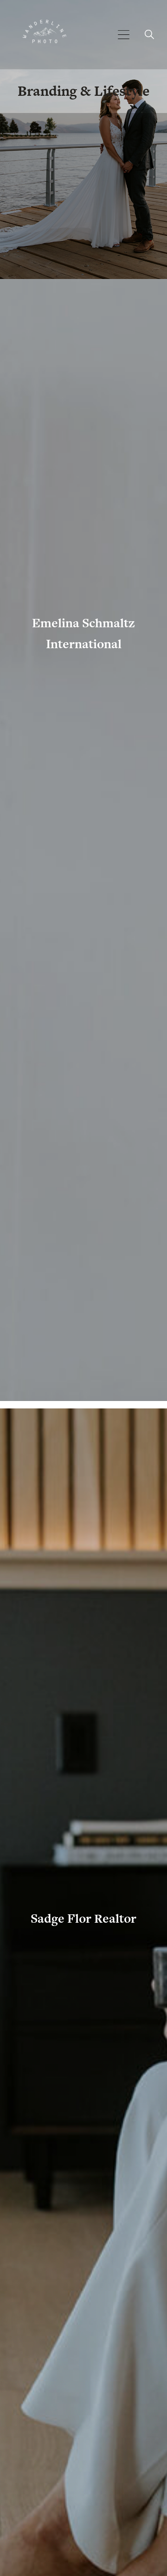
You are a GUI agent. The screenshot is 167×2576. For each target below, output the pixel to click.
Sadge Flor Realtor (83, 1918)
